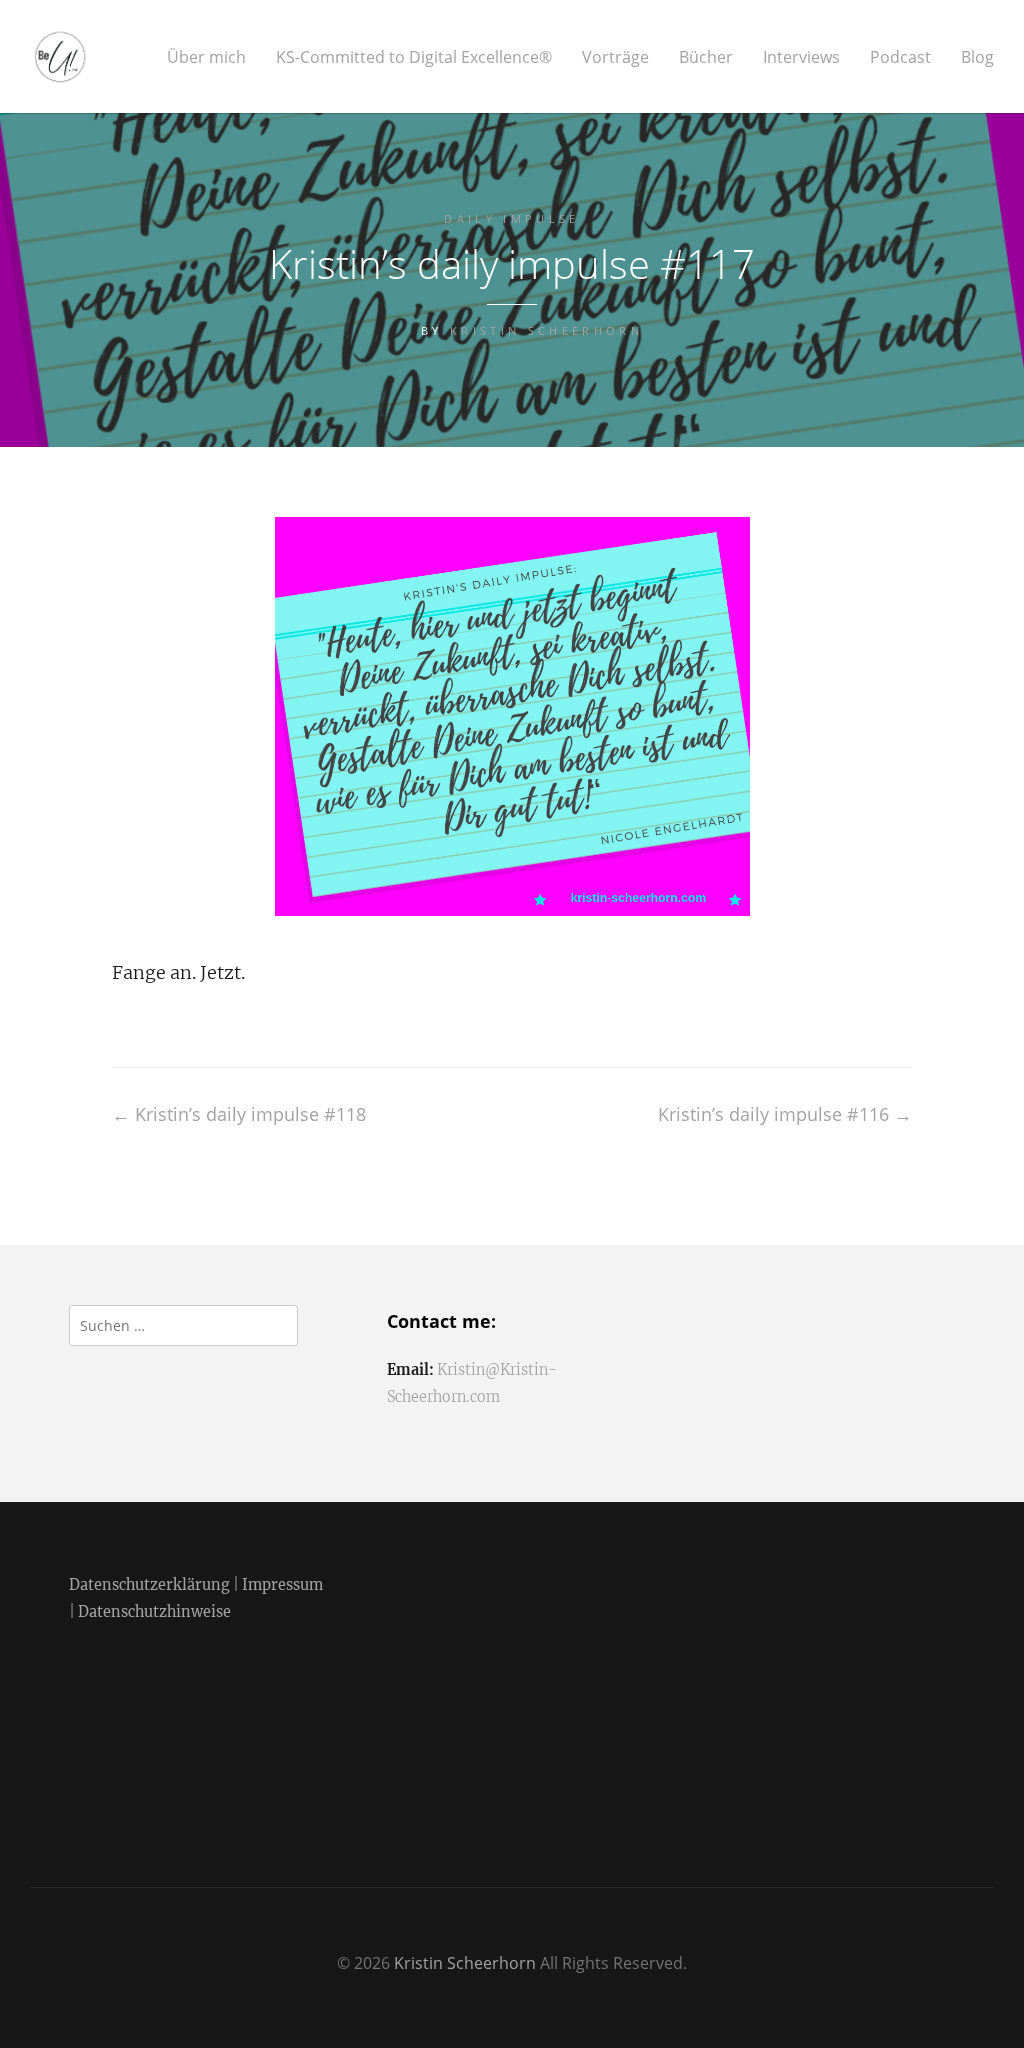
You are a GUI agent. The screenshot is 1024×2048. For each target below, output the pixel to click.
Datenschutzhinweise (154, 1612)
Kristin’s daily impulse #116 (785, 1114)
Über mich (206, 57)
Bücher (706, 57)
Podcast (900, 57)
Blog (977, 57)
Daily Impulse (511, 218)
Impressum (282, 1585)
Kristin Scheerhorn (546, 330)
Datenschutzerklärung (149, 1585)
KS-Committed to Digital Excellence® (414, 57)
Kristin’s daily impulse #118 (239, 1114)
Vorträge (615, 57)
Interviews (801, 57)
